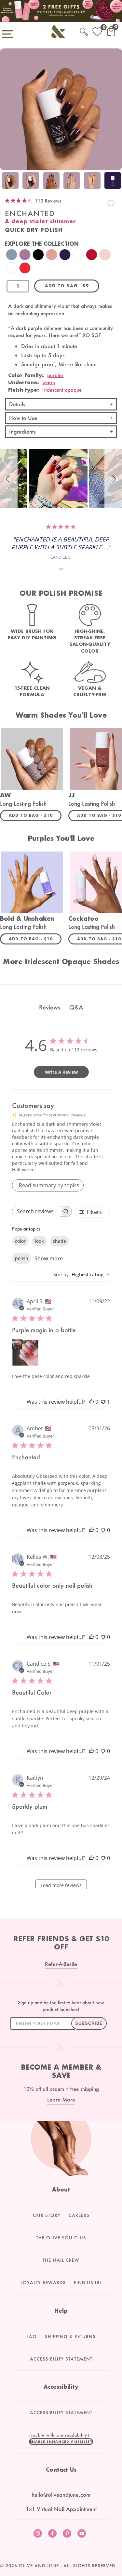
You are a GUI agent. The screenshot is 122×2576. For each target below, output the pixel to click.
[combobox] (82, 1275)
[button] (9, 478)
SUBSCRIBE (89, 2023)
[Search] (84, 31)
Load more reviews (61, 1885)
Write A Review (61, 1072)
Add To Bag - (35, 815)
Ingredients (22, 431)
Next (115, 182)
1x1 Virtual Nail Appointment (61, 2509)
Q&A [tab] (76, 1007)
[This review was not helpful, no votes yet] (103, 1530)
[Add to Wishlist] (111, 203)
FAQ (32, 2336)
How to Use (23, 418)
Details (17, 404)
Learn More (61, 2099)
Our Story (47, 2215)
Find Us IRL (88, 2283)
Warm (49, 382)
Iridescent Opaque (62, 390)
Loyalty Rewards (43, 2283)
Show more (49, 1258)
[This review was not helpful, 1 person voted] (103, 1402)
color (20, 1241)
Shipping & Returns (70, 2336)
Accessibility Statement (61, 2359)
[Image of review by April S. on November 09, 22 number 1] (25, 1353)
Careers (79, 2215)
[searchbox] (36, 1211)
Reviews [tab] (50, 1007)
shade (59, 1241)
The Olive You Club (61, 2238)
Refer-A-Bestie (61, 1964)
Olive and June (39, 2566)
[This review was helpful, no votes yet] (91, 1402)
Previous (7, 182)
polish (22, 1258)
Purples (55, 375)
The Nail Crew (61, 2260)
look (39, 1241)
